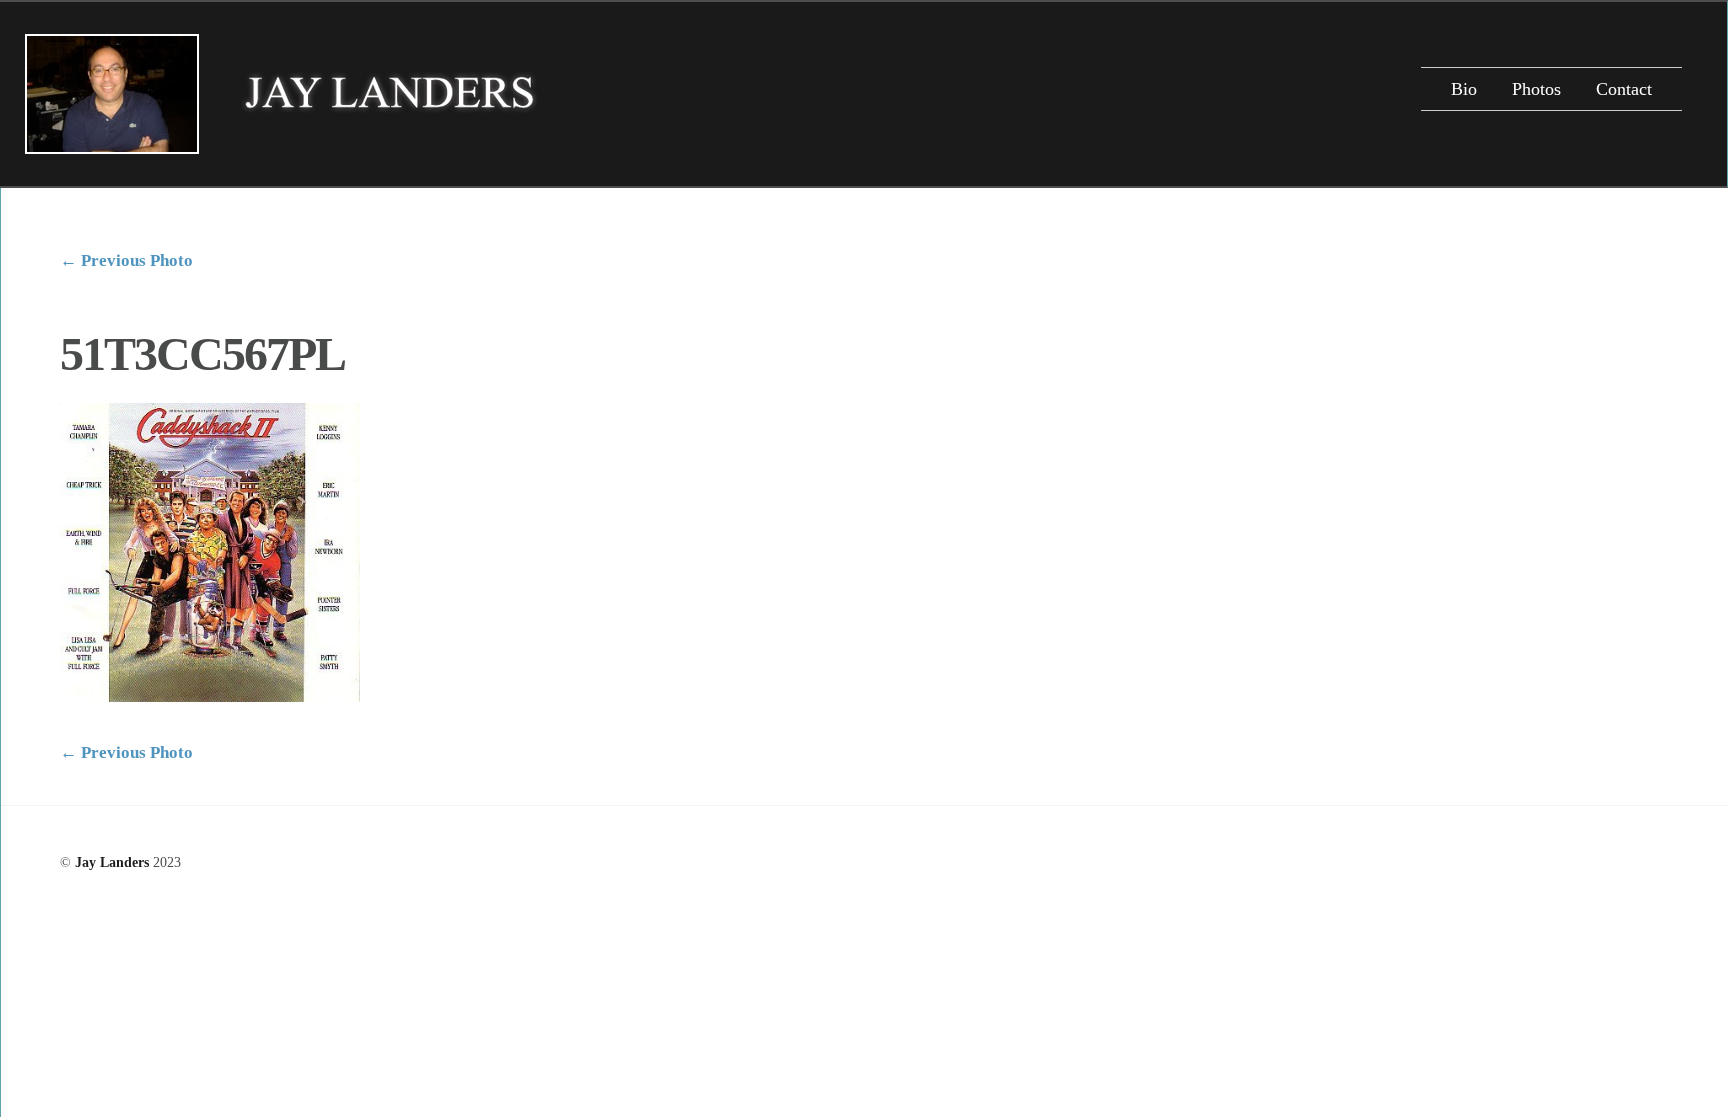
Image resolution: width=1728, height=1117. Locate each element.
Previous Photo (126, 260)
